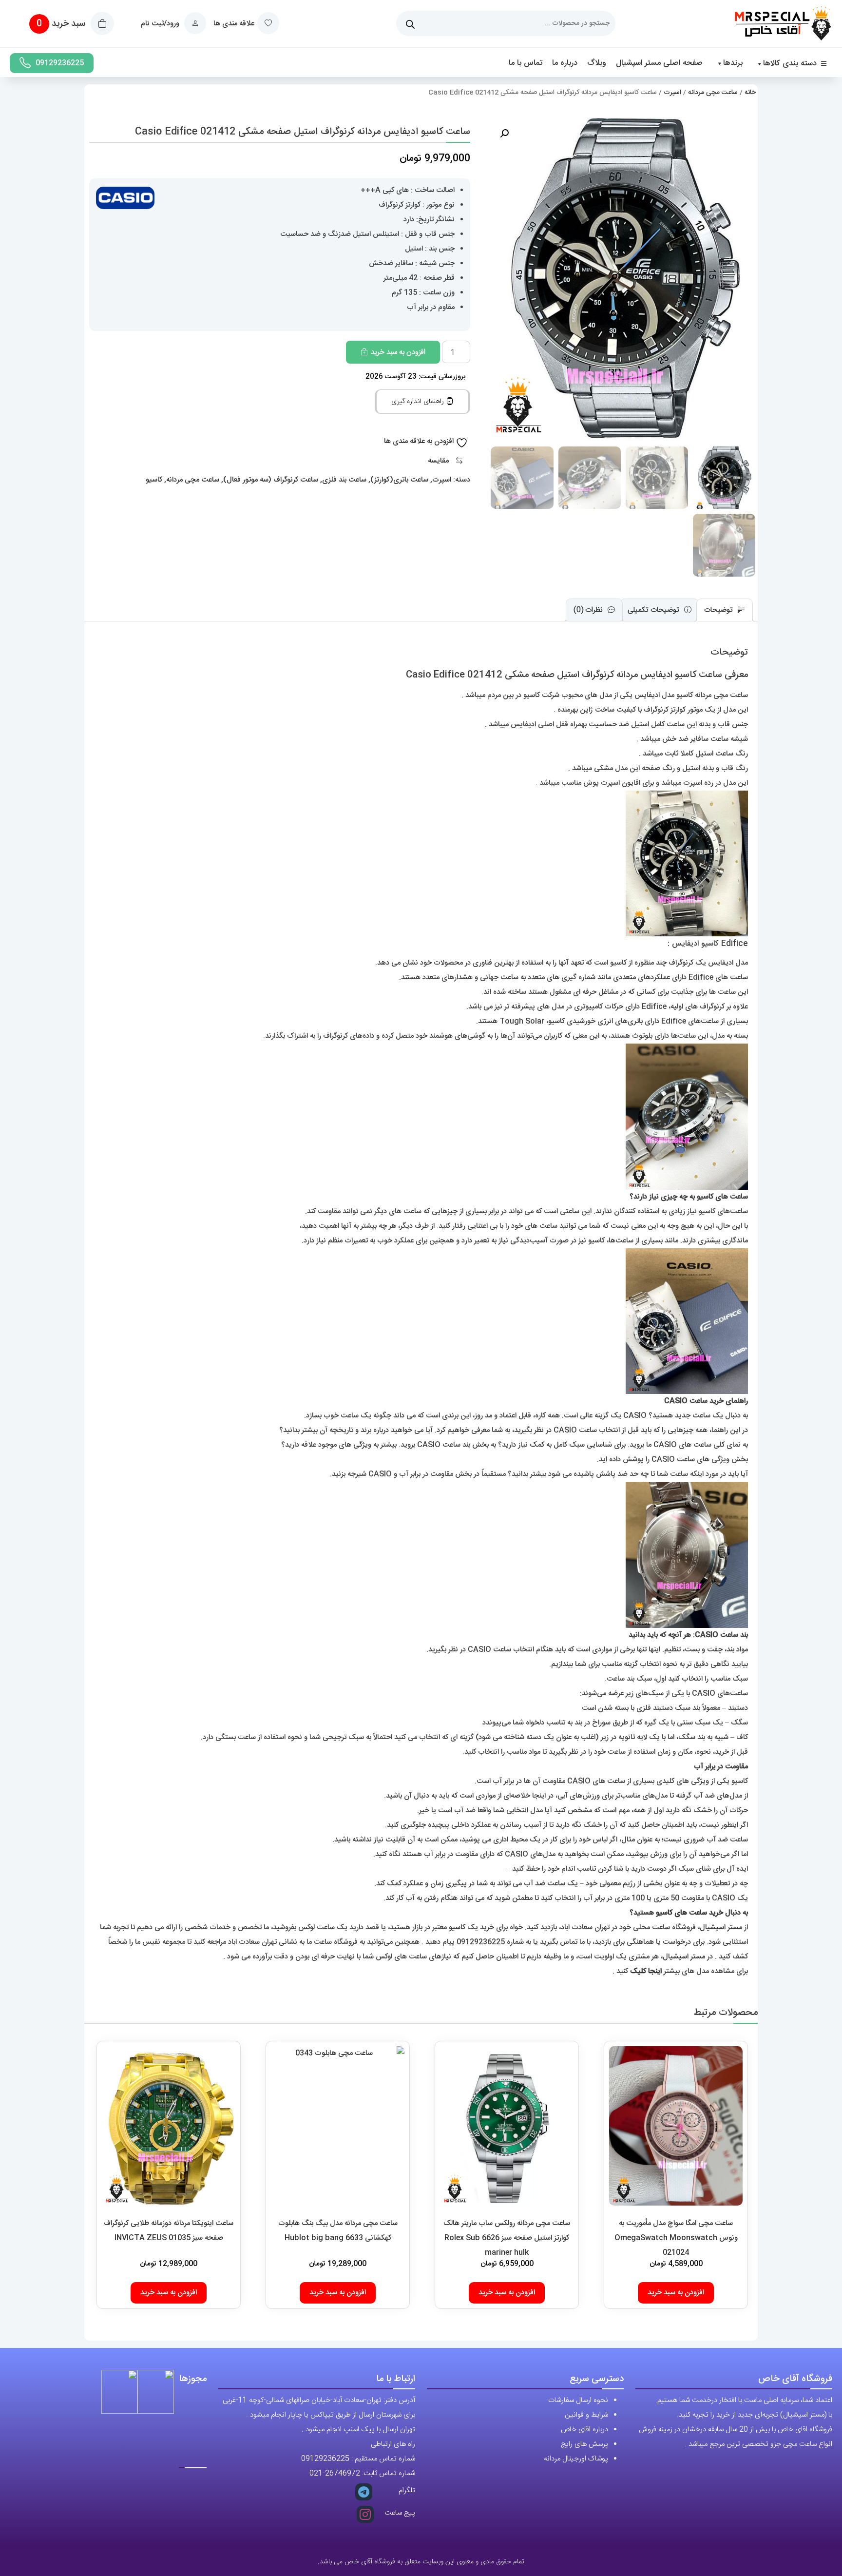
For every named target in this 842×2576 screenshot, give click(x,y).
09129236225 (60, 63)
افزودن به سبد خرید (398, 352)
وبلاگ (597, 63)
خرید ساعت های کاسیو (689, 1913)
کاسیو (154, 480)
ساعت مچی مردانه (713, 93)
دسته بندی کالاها (790, 64)
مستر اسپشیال (721, 1927)
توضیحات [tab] (719, 610)
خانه (750, 93)
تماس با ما (526, 63)
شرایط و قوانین (586, 2415)
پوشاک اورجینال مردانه (576, 2459)
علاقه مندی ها (234, 24)
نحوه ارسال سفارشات (578, 2400)
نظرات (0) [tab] (589, 610)
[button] (504, 134)
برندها (733, 63)
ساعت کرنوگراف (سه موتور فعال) (271, 480)
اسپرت (672, 93)
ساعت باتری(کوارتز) (399, 480)
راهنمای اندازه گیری (419, 402)
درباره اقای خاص (584, 2430)
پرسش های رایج (584, 2444)
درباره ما (565, 63)
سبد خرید (62, 24)
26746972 (343, 2473)
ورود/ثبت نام (161, 24)
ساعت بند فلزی (344, 480)
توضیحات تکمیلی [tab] (654, 610)
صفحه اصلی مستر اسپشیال (659, 63)
